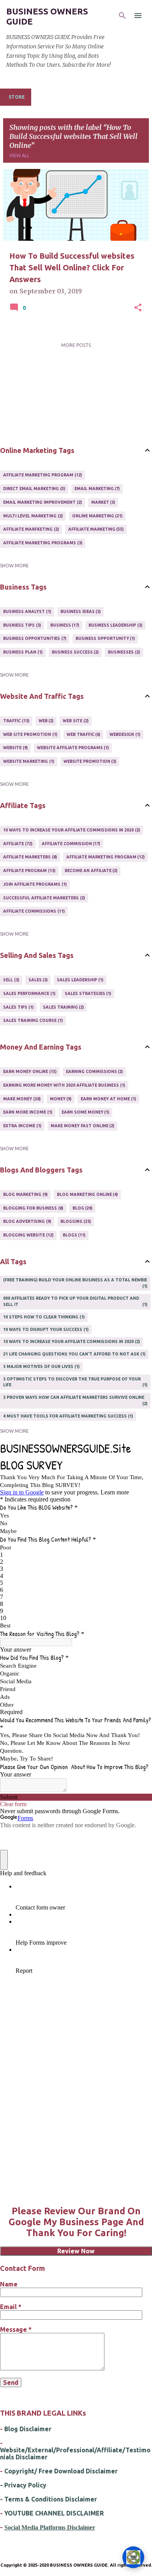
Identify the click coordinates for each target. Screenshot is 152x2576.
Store (17, 97)
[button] (138, 308)
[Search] (122, 16)
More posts (76, 345)
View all (19, 155)
